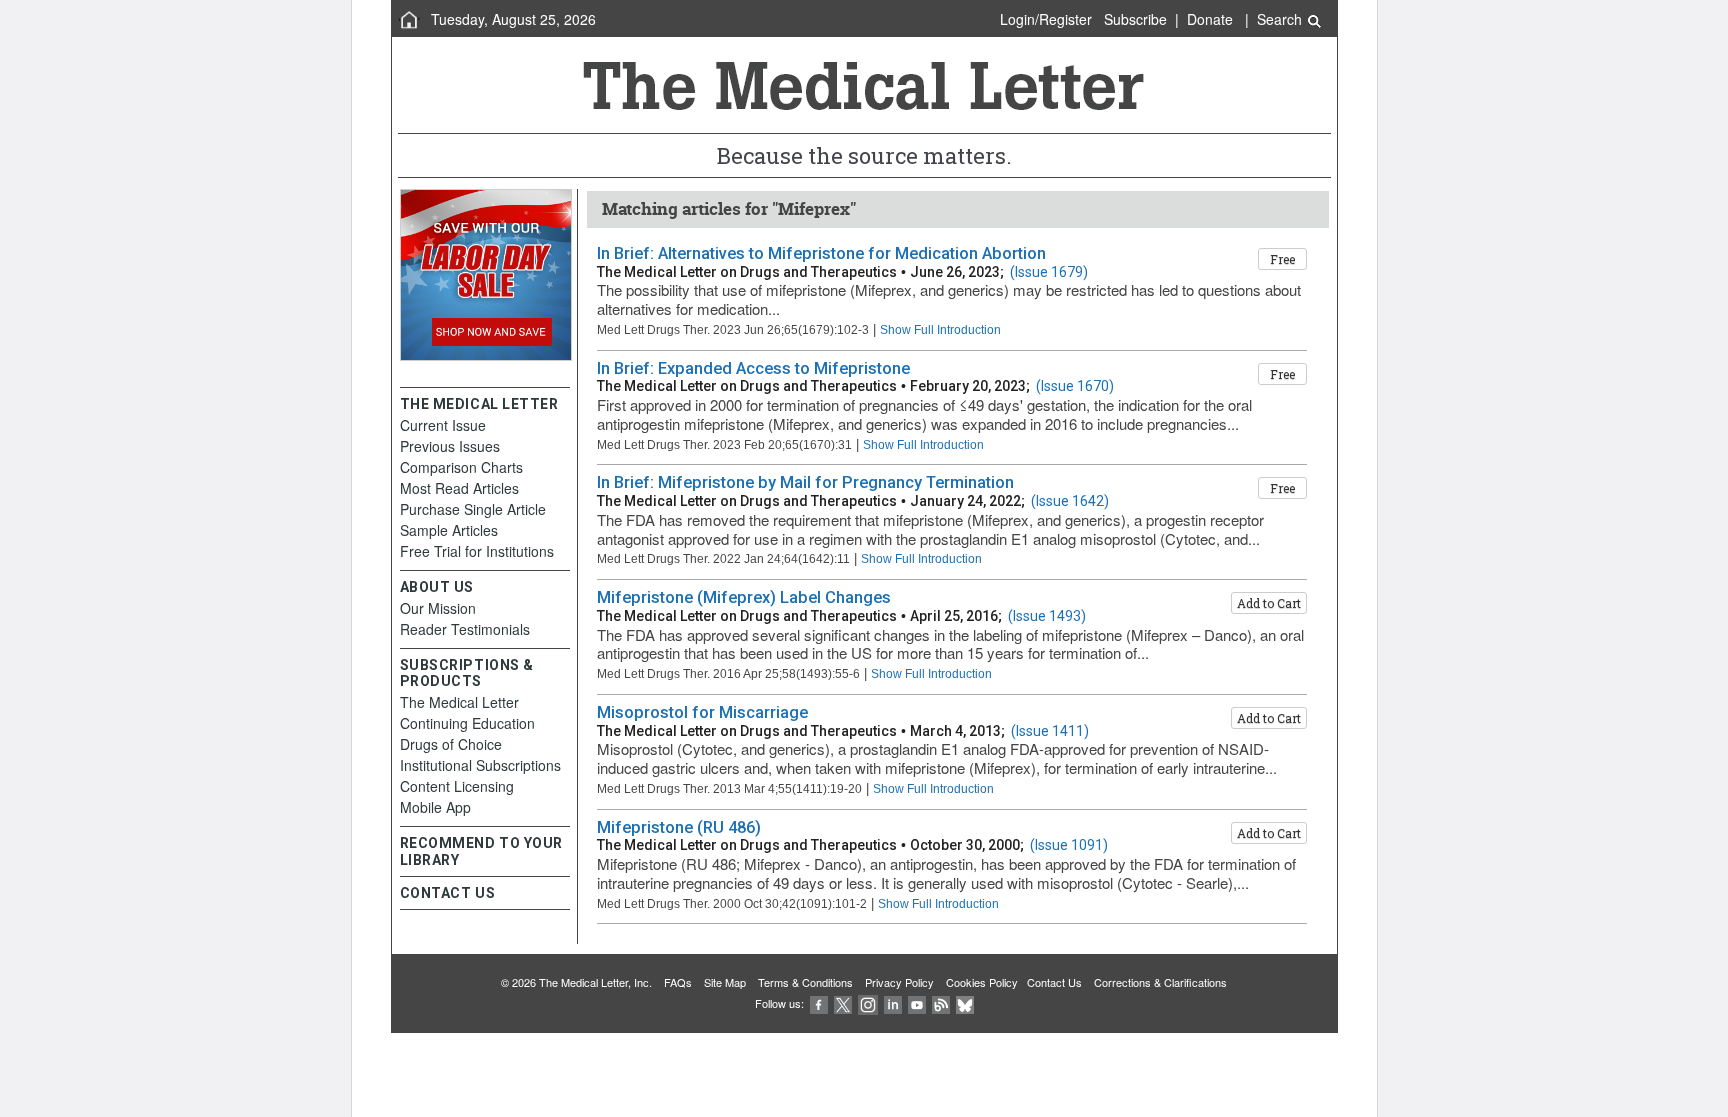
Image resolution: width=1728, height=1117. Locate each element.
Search (1281, 19)
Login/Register (1046, 19)
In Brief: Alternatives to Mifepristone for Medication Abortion (821, 253)
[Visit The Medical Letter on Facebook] (819, 1003)
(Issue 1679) (1049, 272)
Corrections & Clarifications (1160, 982)
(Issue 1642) (1070, 501)
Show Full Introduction (940, 329)
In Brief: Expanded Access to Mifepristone (753, 368)
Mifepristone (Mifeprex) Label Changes (744, 597)
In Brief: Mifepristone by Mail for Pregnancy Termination (805, 482)
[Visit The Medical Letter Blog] (941, 1003)
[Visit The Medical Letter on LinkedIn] (893, 1003)
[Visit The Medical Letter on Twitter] (843, 1003)
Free (1282, 259)
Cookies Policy (982, 982)
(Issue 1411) (1050, 731)
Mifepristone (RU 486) (679, 827)
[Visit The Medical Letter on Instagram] (868, 1003)
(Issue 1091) (1069, 845)
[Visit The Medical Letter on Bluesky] (965, 1003)
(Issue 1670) (1075, 386)
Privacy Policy (899, 982)
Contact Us (1054, 982)
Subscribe (1135, 19)
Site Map (725, 982)
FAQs (678, 982)
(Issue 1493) (1047, 616)
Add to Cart (1269, 603)
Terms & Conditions (805, 982)
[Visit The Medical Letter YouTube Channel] (917, 1003)
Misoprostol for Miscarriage (702, 712)
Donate (1210, 19)
